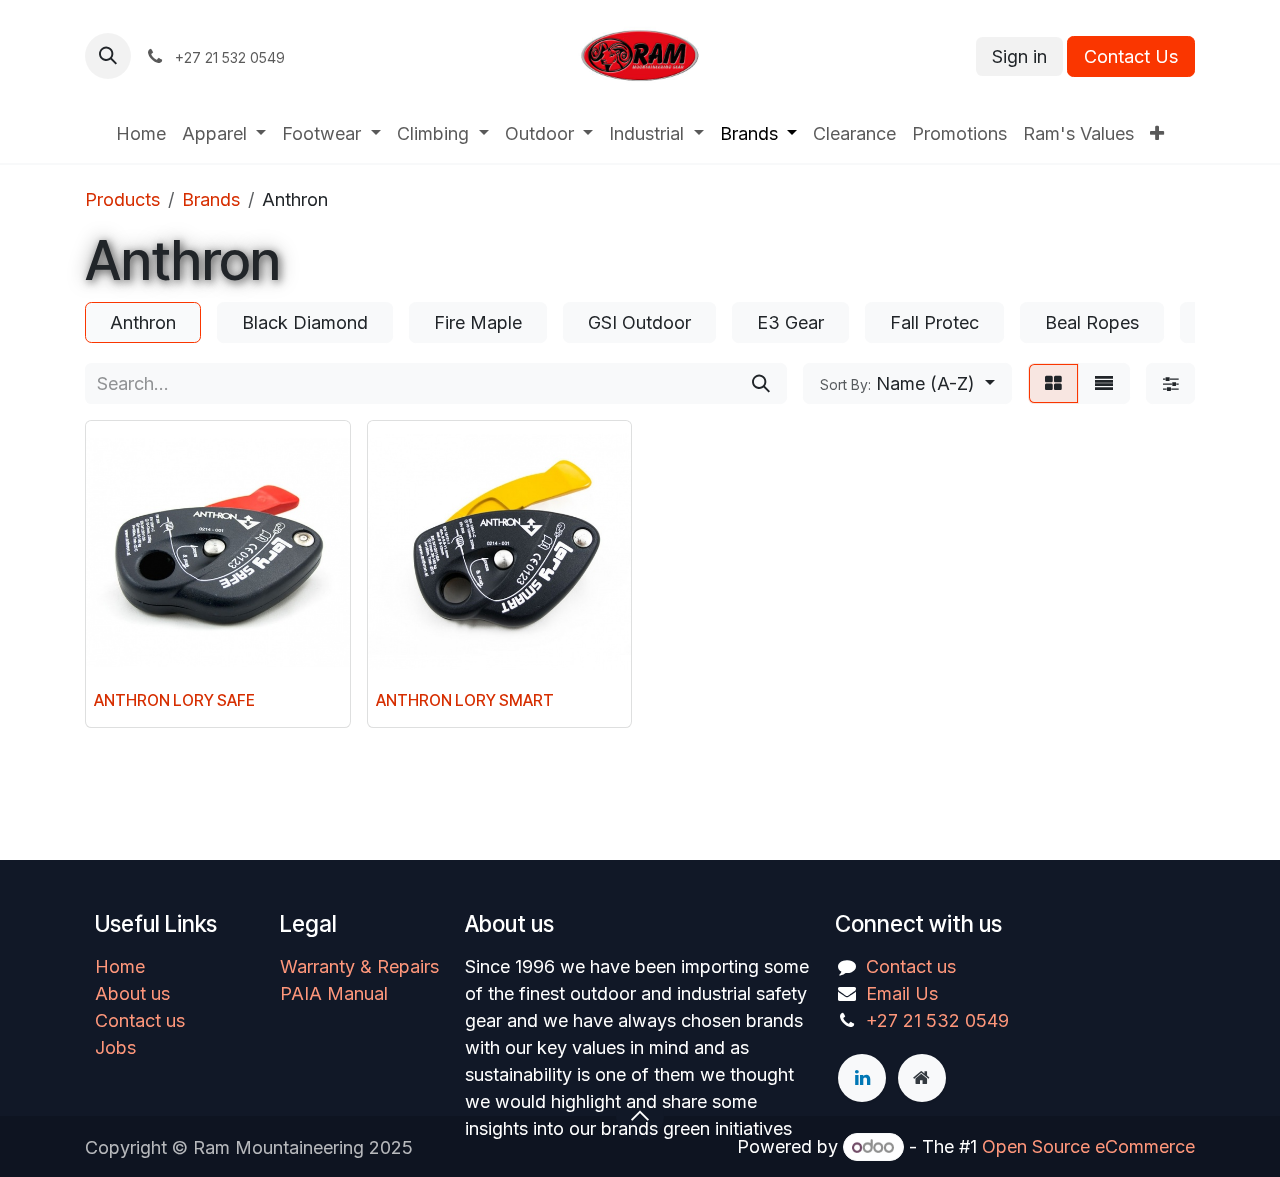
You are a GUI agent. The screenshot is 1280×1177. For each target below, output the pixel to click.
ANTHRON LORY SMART (465, 700)
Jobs (115, 1047)
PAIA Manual (334, 993)
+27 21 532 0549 (937, 1020)
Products (122, 199)
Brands (211, 199)
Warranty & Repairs (359, 966)
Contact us (140, 1020)
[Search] (761, 383)
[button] (108, 56)
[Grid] (1053, 383)
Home (120, 966)
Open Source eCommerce (1088, 1146)
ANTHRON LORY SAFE (174, 700)
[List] (1104, 383)
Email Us (902, 993)
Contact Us (1131, 56)
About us (132, 993)
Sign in (1019, 56)
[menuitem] (141, 133)
